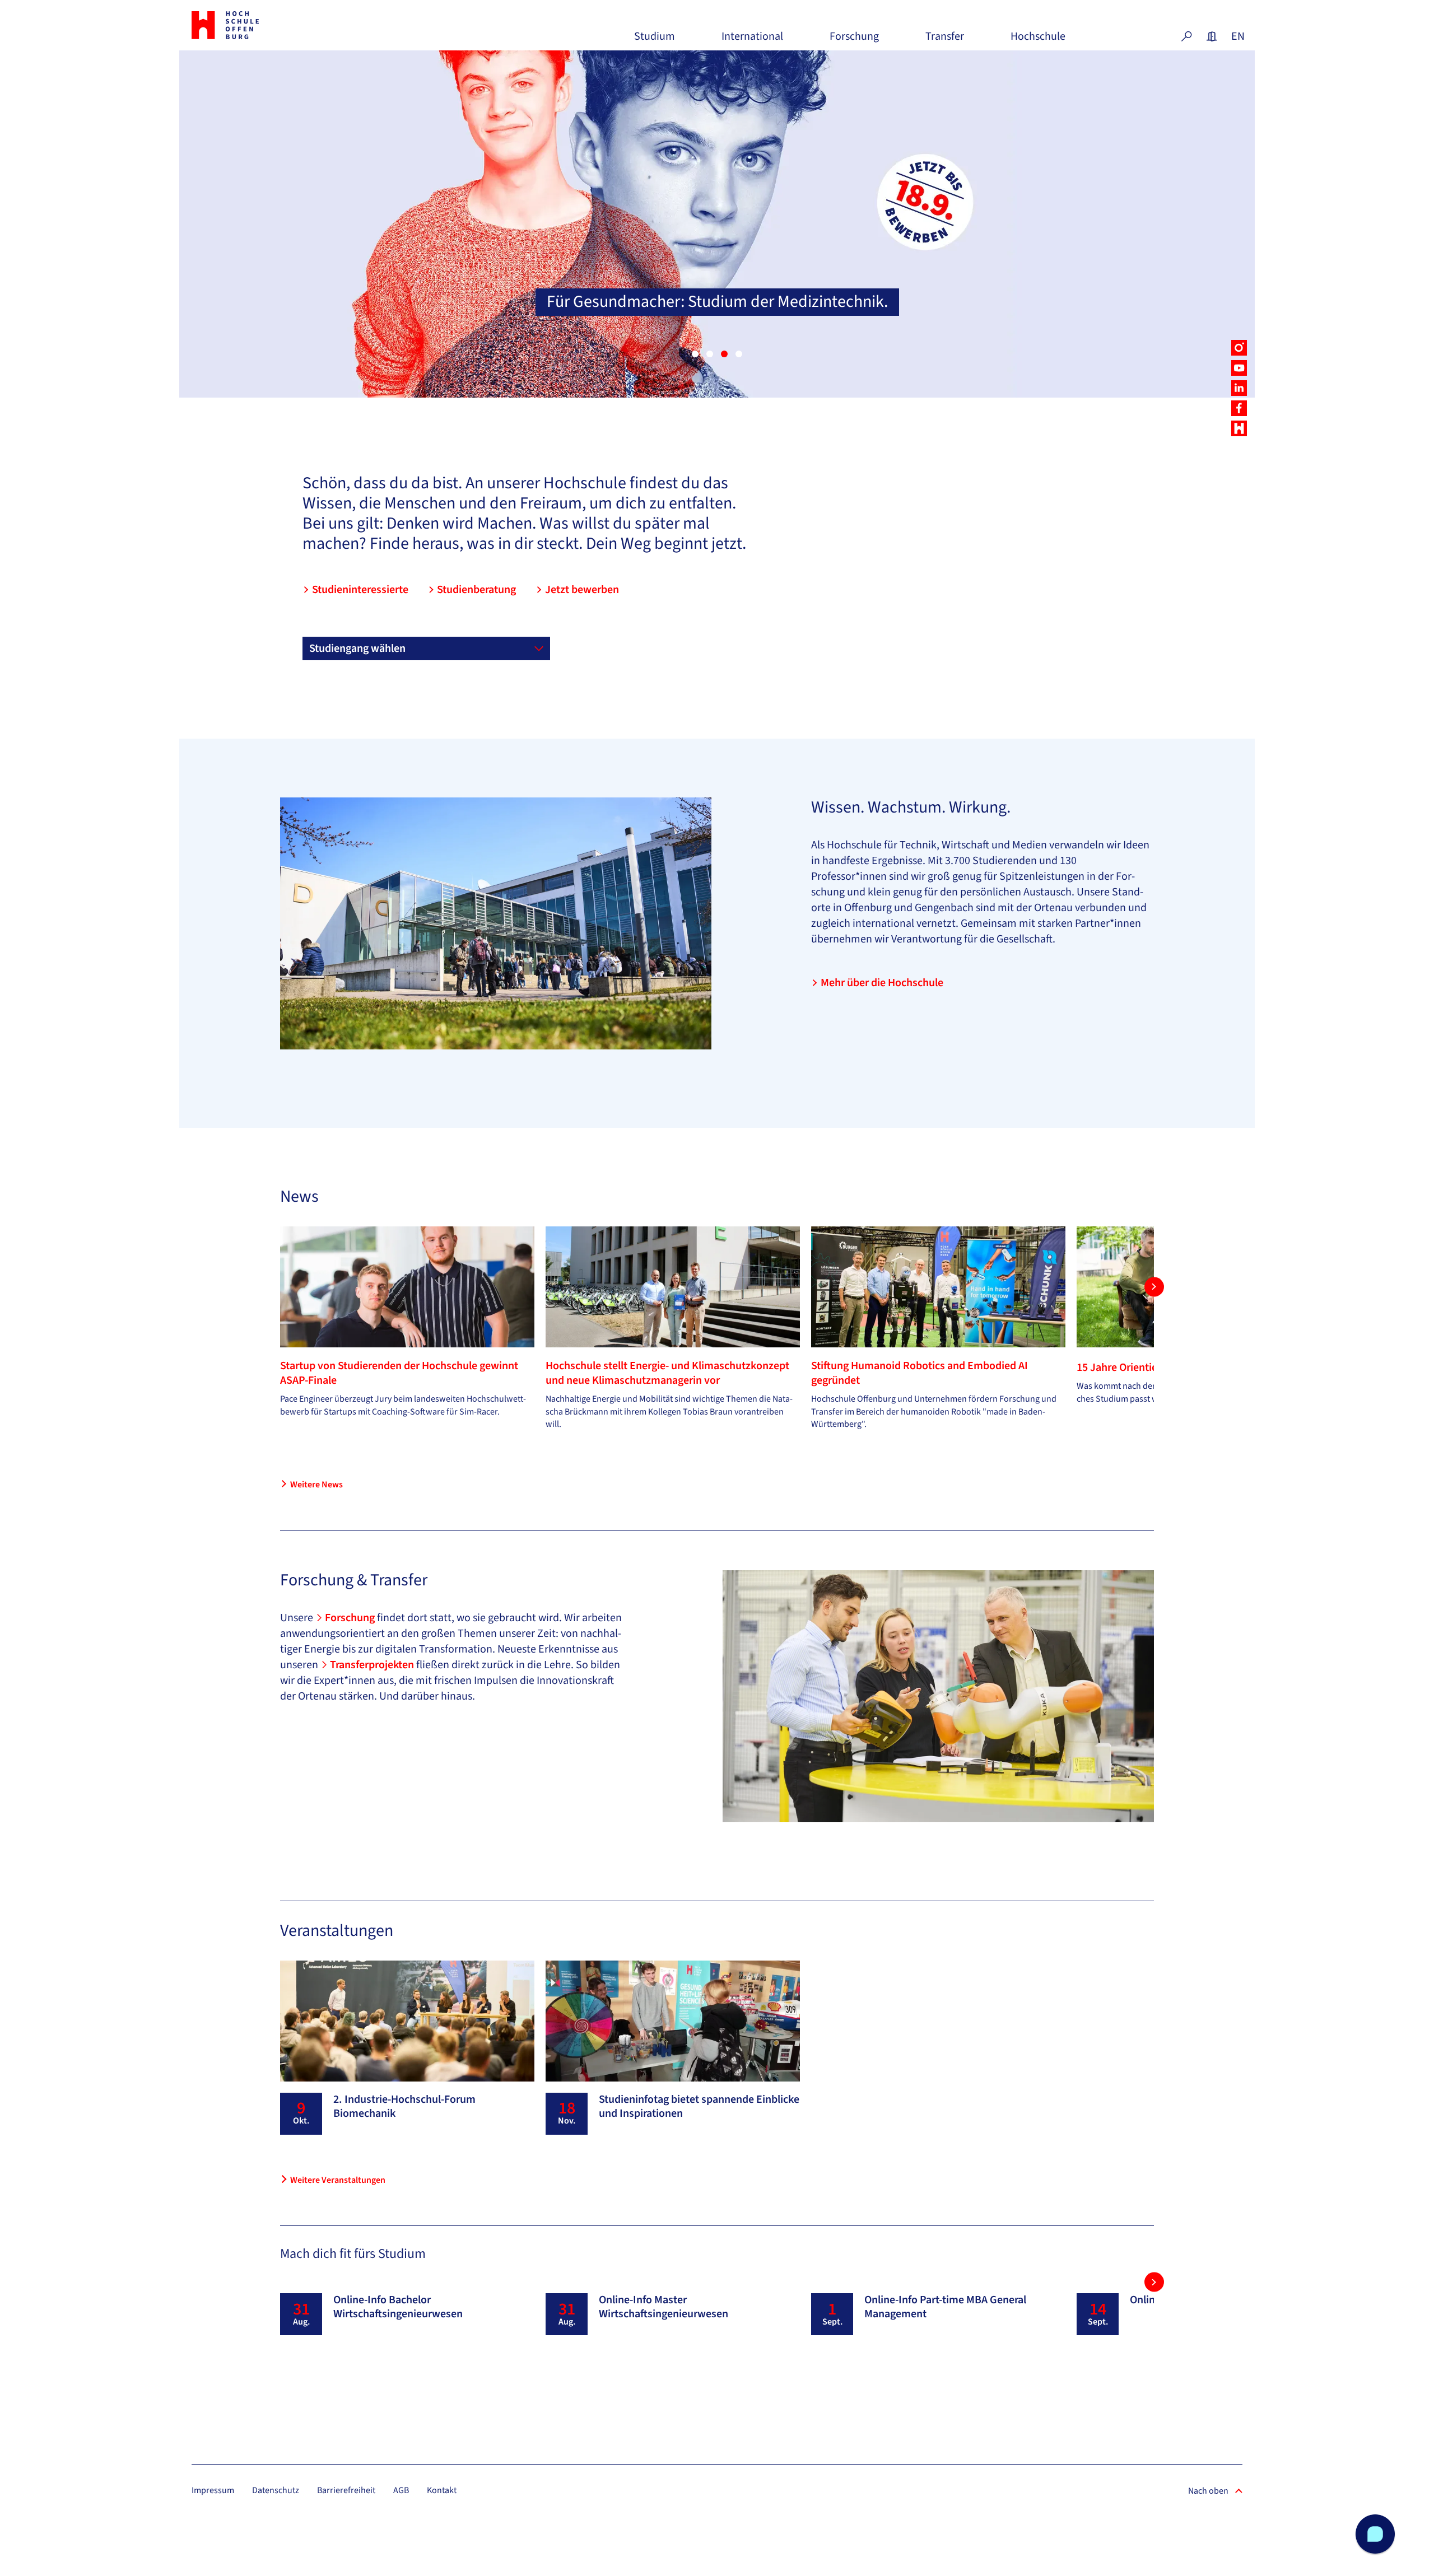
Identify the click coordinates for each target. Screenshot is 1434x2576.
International (752, 41)
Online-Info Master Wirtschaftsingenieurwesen (664, 2307)
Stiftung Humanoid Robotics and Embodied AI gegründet (919, 1373)
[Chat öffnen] (1375, 2534)
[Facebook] (1239, 408)
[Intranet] (1212, 36)
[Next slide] (1154, 1287)
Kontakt (442, 2490)
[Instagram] (1239, 348)
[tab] (695, 354)
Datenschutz (276, 2490)
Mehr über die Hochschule (882, 983)
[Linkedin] (1239, 388)
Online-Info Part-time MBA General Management (945, 2307)
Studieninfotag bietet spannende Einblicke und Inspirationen (699, 2106)
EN (1237, 36)
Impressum (213, 2490)
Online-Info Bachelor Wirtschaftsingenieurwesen (398, 2307)
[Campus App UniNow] (1239, 428)
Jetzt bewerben (582, 590)
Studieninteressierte (360, 590)
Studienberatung (476, 590)
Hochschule (1038, 41)
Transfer (945, 41)
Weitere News (316, 1485)
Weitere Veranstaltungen (338, 2180)
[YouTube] (1239, 368)
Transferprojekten (373, 1665)
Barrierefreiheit (346, 2490)
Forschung (854, 41)
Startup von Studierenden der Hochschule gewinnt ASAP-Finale (399, 1373)
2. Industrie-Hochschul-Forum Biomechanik (404, 2106)
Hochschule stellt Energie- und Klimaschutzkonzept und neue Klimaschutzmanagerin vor (667, 1373)
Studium (655, 41)
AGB (401, 2490)
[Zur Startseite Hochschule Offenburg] (274, 25)
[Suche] (1186, 36)
